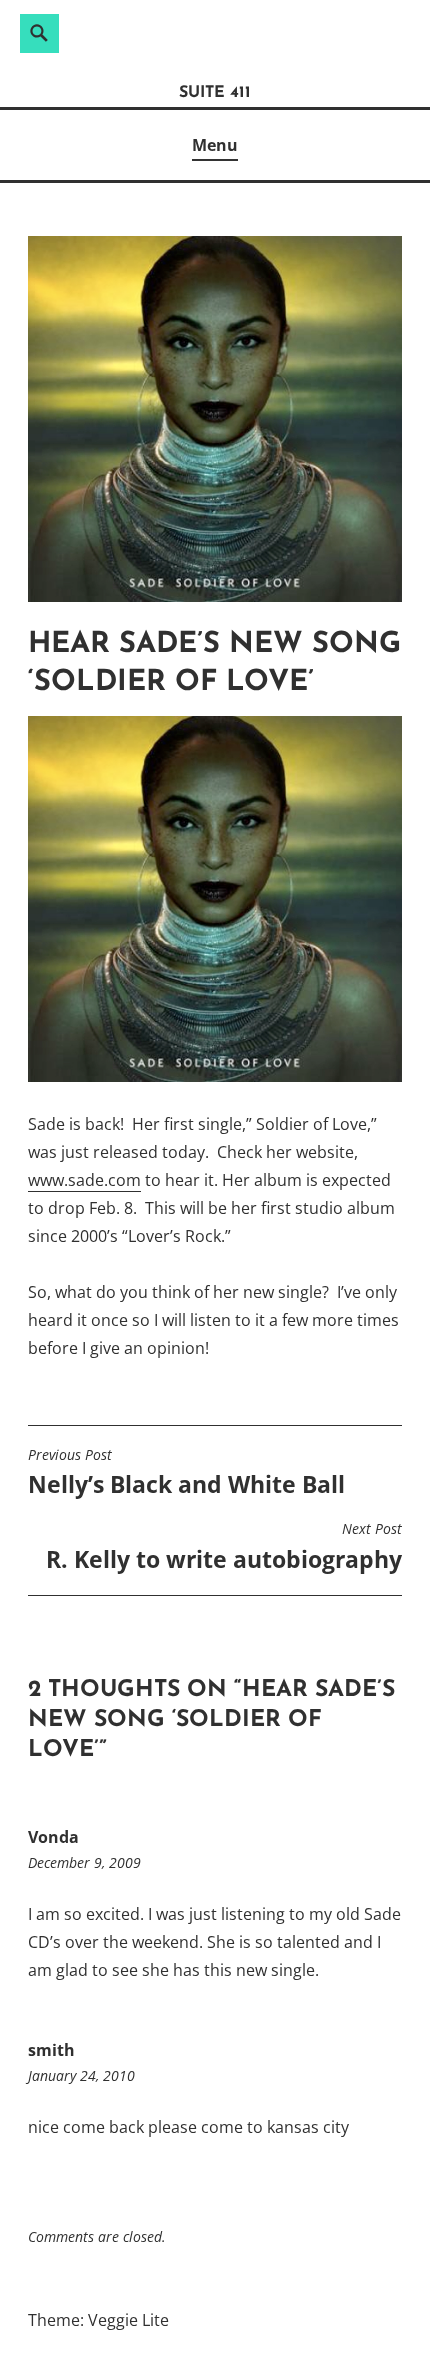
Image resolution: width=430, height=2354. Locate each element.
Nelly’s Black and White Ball (186, 1473)
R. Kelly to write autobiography (224, 1547)
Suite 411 (215, 93)
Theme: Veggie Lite (98, 2320)
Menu (215, 145)
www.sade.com (84, 1180)
